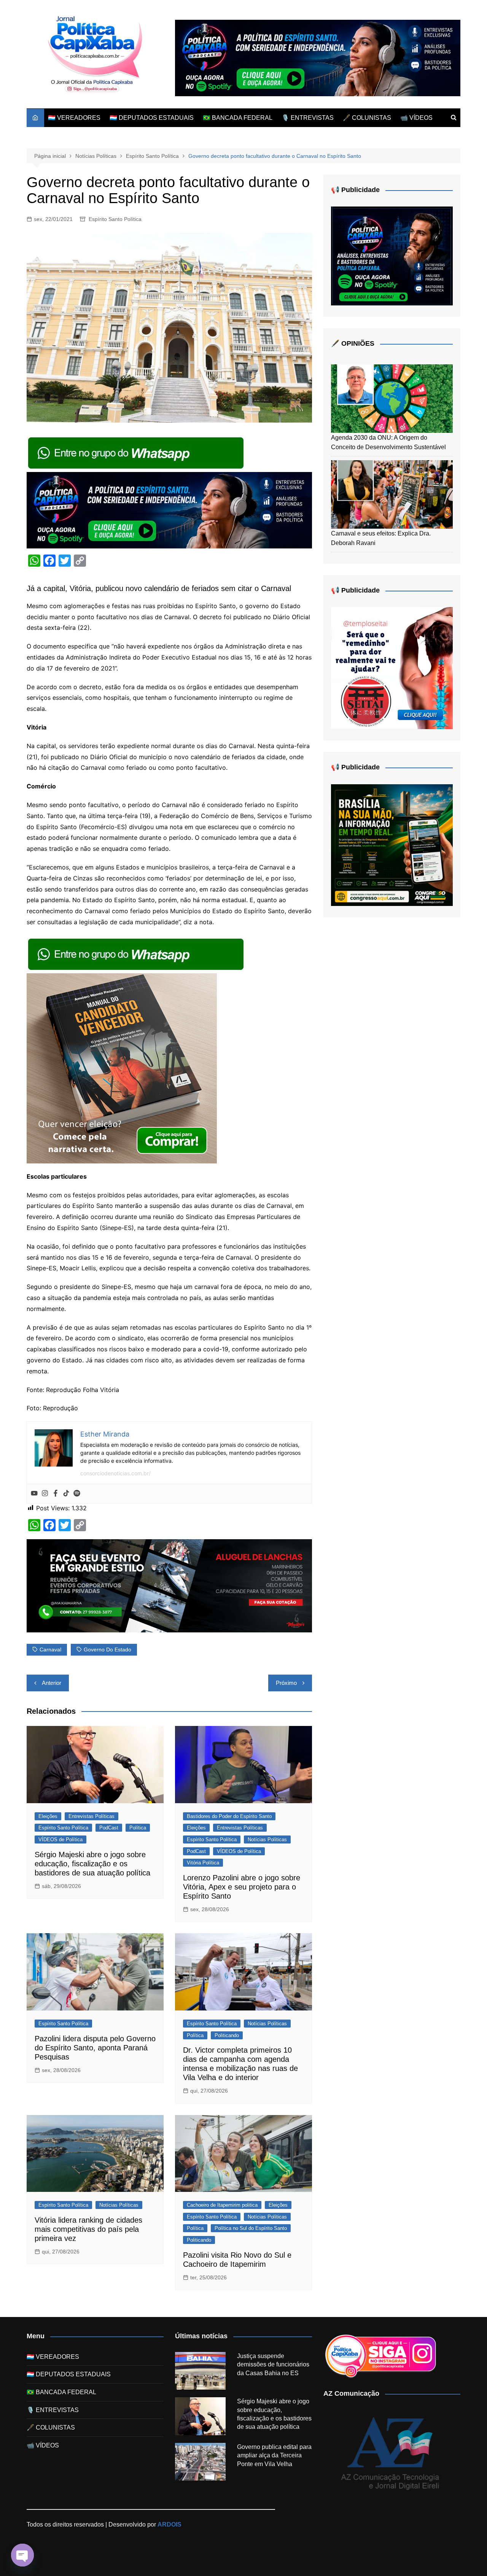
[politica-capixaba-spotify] (318, 58)
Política (138, 1828)
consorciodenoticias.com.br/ (115, 1473)
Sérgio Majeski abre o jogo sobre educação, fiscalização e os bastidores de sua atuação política (92, 1864)
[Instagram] (45, 1494)
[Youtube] (34, 1494)
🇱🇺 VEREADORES (74, 118)
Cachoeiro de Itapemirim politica (222, 2205)
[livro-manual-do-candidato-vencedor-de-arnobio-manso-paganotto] (122, 1068)
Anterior (52, 1683)
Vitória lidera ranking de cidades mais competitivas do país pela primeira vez (88, 2229)
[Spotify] (77, 1494)
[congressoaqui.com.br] (392, 845)
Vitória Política (203, 1863)
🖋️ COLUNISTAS (367, 118)
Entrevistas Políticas (92, 1816)
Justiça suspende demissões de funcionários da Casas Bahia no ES (273, 2365)
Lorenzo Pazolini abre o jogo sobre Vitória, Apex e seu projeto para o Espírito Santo (242, 1887)
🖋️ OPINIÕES (353, 343)
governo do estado (107, 1650)
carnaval (50, 1650)
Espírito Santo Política (115, 219)
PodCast (109, 1828)
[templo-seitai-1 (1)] (392, 668)
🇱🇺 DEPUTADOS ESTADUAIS (152, 118)
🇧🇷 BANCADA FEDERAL (238, 118)
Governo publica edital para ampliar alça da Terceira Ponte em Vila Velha (274, 2455)
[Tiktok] (66, 1494)
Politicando (227, 2035)
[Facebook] (56, 1494)
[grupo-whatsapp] (137, 452)
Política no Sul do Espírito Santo (251, 2228)
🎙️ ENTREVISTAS (308, 118)
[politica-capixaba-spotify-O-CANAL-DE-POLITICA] (392, 256)
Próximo (286, 1683)
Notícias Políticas (267, 1839)
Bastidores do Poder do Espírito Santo (229, 1816)
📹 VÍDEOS (416, 118)
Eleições (48, 1816)
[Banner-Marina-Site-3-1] (169, 1585)
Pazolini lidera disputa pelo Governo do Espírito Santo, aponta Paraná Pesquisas (95, 2048)
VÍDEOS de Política (60, 1839)
